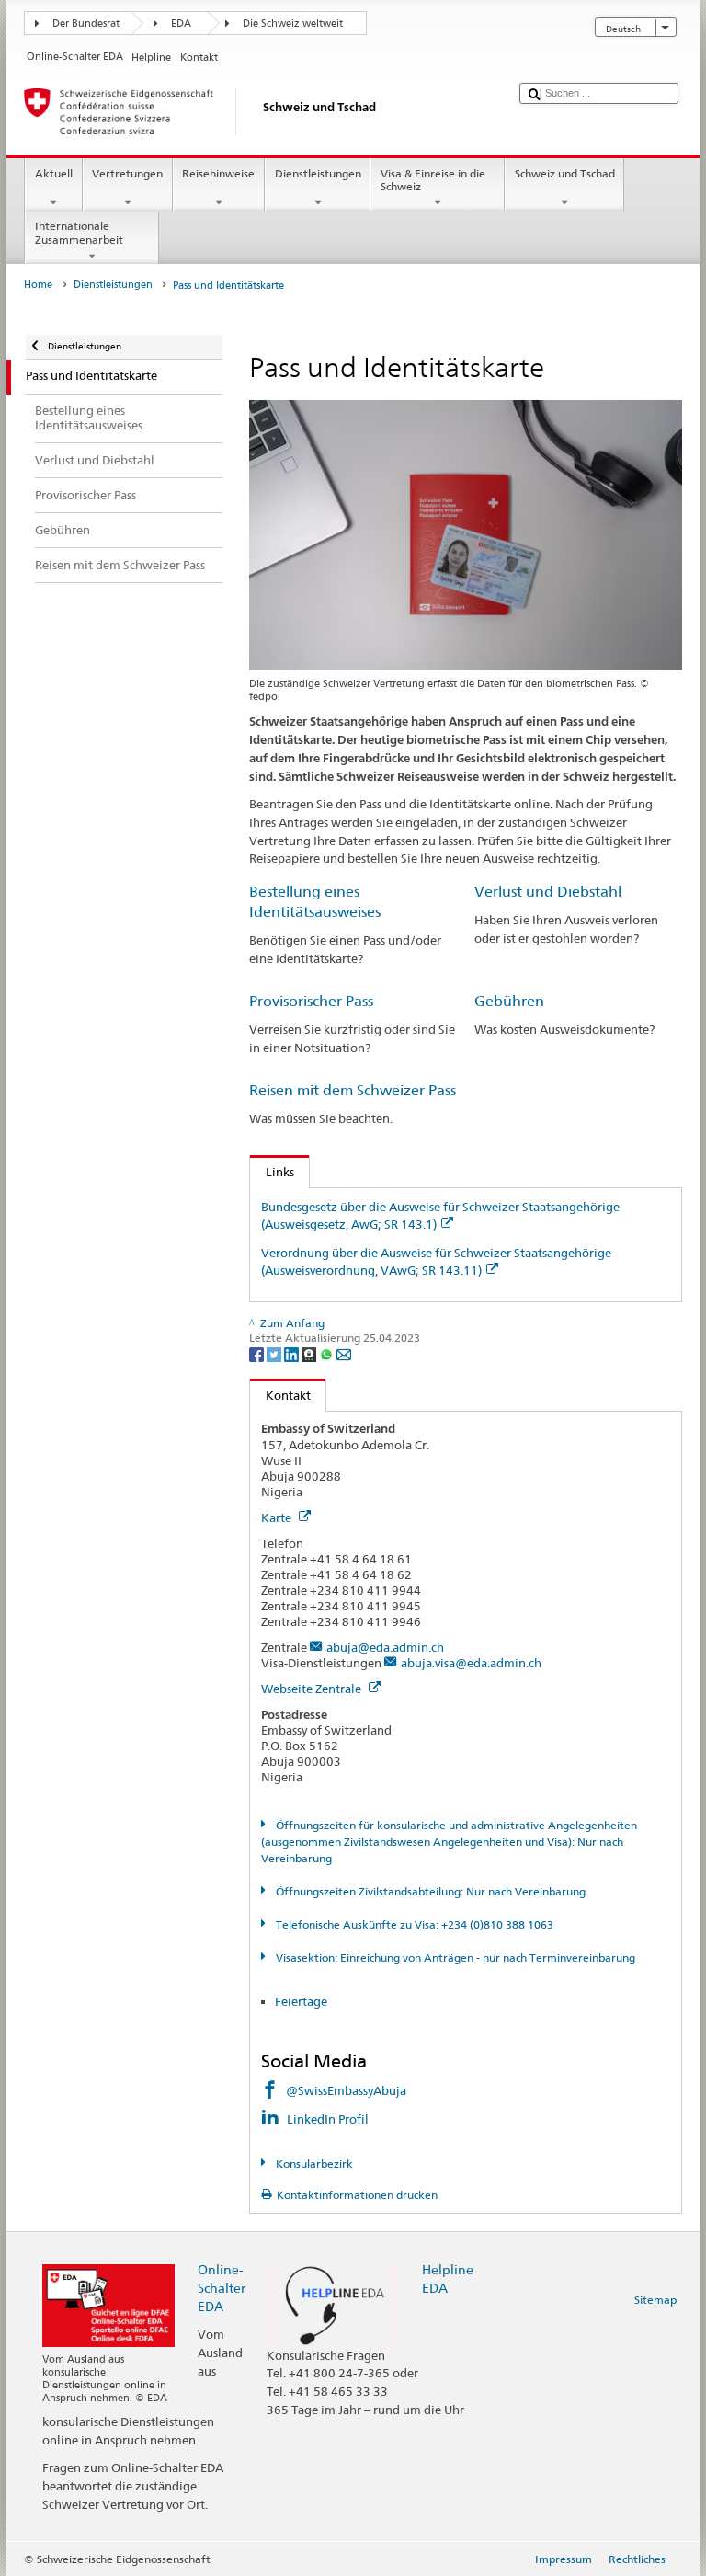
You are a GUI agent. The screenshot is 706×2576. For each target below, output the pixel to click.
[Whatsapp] (328, 1353)
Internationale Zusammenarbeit (79, 232)
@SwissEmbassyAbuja (346, 2090)
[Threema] (310, 1353)
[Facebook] (258, 1353)
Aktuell (54, 173)
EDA (181, 23)
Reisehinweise (218, 173)
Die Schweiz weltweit (293, 23)
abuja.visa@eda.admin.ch (471, 1663)
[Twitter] (275, 1353)
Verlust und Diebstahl (548, 892)
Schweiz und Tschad (565, 173)
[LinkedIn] (293, 1353)
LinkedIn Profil (329, 2119)
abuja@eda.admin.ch (385, 1647)
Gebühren (509, 1001)
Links (272, 1172)
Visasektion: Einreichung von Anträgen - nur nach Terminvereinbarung (454, 1958)
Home (38, 285)
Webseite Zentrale (313, 1689)
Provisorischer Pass (311, 1001)
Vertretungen (127, 173)
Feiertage (301, 2001)
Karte (278, 1517)
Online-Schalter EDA (222, 2288)
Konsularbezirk (313, 2164)
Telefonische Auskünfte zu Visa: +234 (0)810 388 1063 (413, 1924)
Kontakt (280, 1395)
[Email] (344, 1353)
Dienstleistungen (318, 173)
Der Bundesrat (86, 23)
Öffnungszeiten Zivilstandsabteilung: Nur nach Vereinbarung (429, 1891)
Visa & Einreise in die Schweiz (433, 180)
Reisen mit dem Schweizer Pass (353, 1090)
